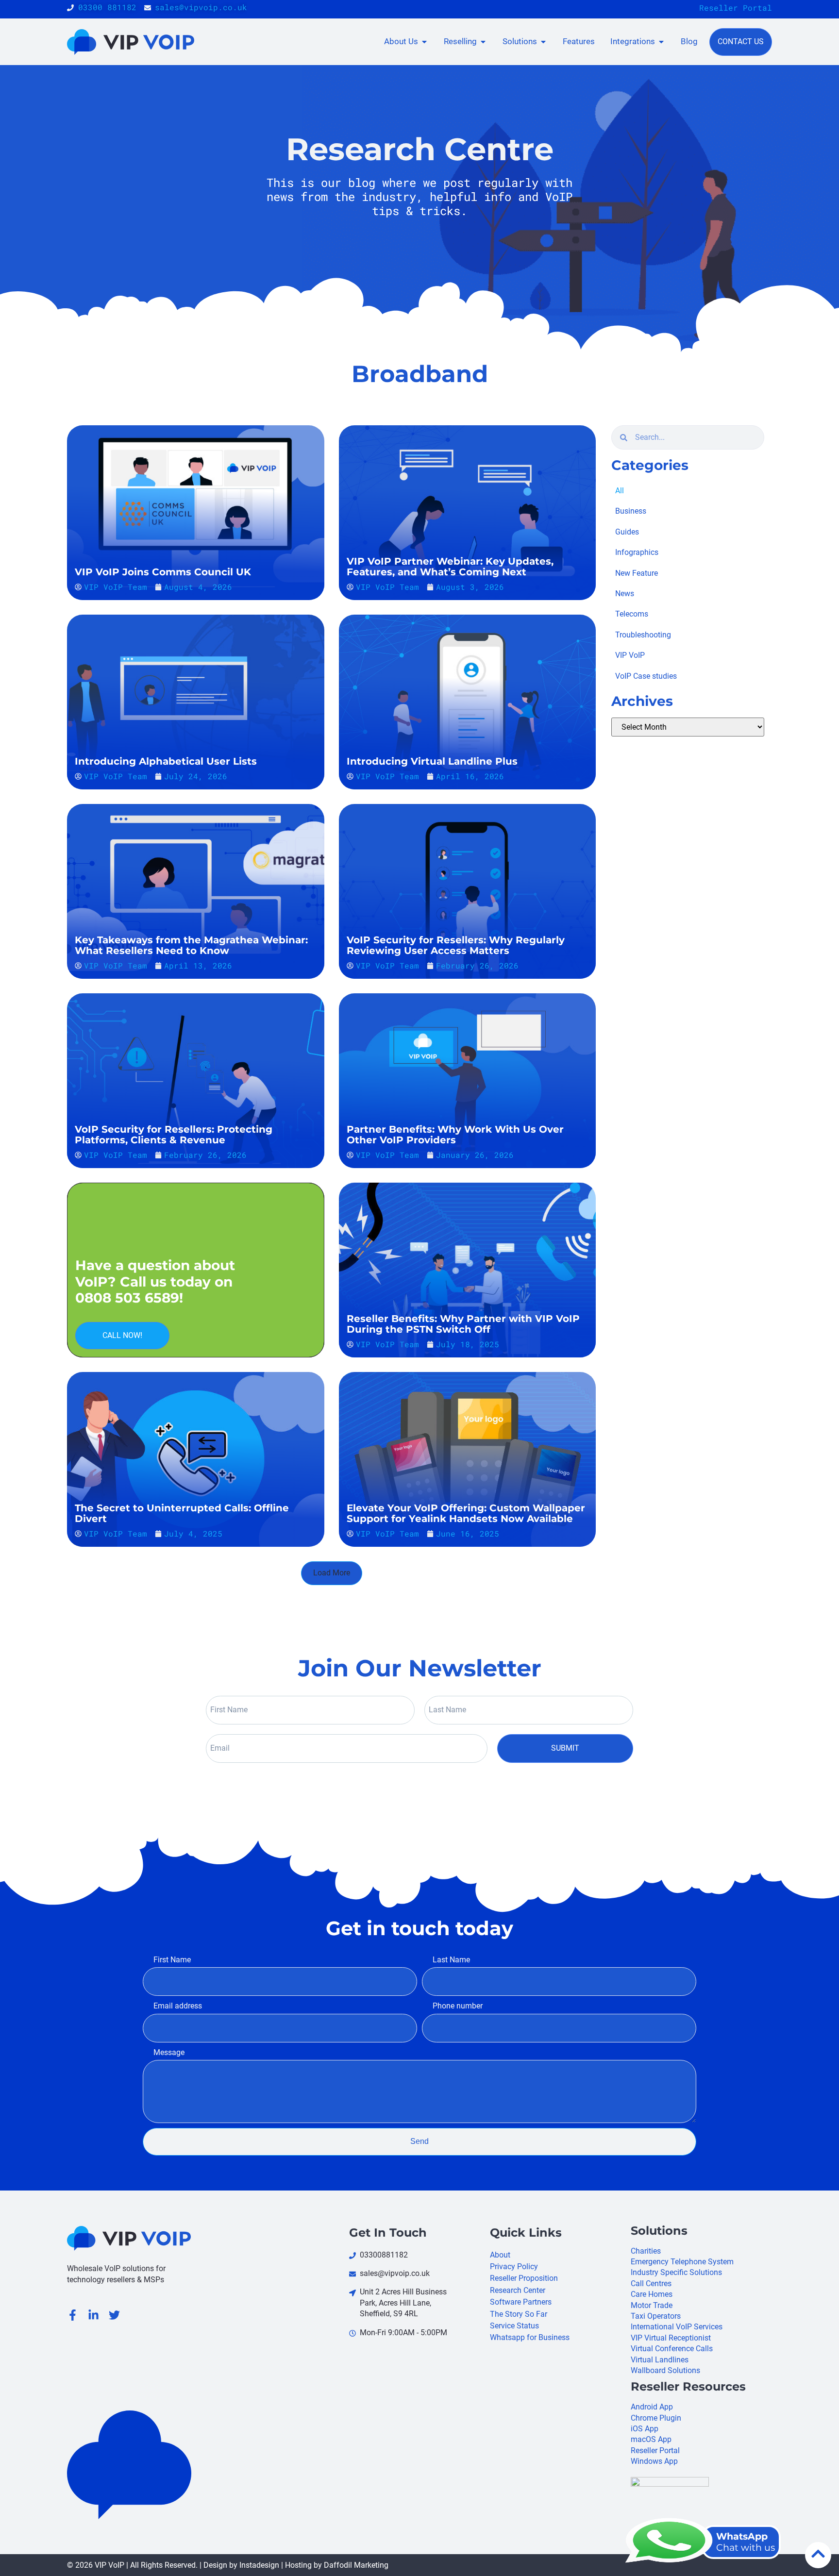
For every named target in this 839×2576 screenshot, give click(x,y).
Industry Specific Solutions (676, 2272)
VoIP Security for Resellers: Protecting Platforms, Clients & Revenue (174, 1135)
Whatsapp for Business (530, 2337)
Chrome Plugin (656, 2418)
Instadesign (259, 2565)
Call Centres (651, 2283)
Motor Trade (652, 2305)
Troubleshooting (643, 635)
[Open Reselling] (483, 42)
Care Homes (652, 2294)
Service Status (514, 2326)
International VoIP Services (677, 2327)
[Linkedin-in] (93, 2315)
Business (631, 511)
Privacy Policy (514, 2267)
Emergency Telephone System (682, 2262)
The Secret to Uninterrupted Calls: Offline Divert (182, 1513)
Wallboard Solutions (665, 2370)
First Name (172, 1960)
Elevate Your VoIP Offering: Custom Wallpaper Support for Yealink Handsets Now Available (466, 1513)
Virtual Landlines (660, 2360)
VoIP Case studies (646, 676)
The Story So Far (519, 2314)
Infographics (637, 552)
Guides (627, 532)
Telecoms (632, 614)
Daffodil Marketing (356, 2565)
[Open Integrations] (661, 42)
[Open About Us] (424, 42)
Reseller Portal (736, 8)
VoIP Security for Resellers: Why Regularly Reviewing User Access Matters (456, 945)
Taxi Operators (656, 2316)
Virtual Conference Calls (672, 2349)
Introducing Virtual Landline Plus (432, 761)
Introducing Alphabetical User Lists (166, 761)
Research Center (518, 2290)
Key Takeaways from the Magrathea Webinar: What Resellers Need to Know (191, 945)
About (500, 2255)
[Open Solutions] (543, 42)
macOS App (651, 2439)
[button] (332, 1573)
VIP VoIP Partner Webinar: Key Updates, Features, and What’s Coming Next (450, 567)
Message (169, 2052)
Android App (652, 2407)
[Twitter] (114, 2315)
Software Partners (521, 2302)
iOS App (645, 2429)
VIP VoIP (630, 655)
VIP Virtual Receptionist (671, 2338)
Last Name (451, 1960)
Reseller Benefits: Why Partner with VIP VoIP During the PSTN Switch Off (463, 1324)
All (620, 491)
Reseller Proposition (524, 2278)
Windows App (654, 2461)
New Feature (637, 573)
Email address (178, 2006)
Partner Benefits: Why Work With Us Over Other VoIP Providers (455, 1135)
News (625, 594)
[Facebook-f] (73, 2315)
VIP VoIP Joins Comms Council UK (163, 572)
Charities (646, 2251)
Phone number (458, 2006)
